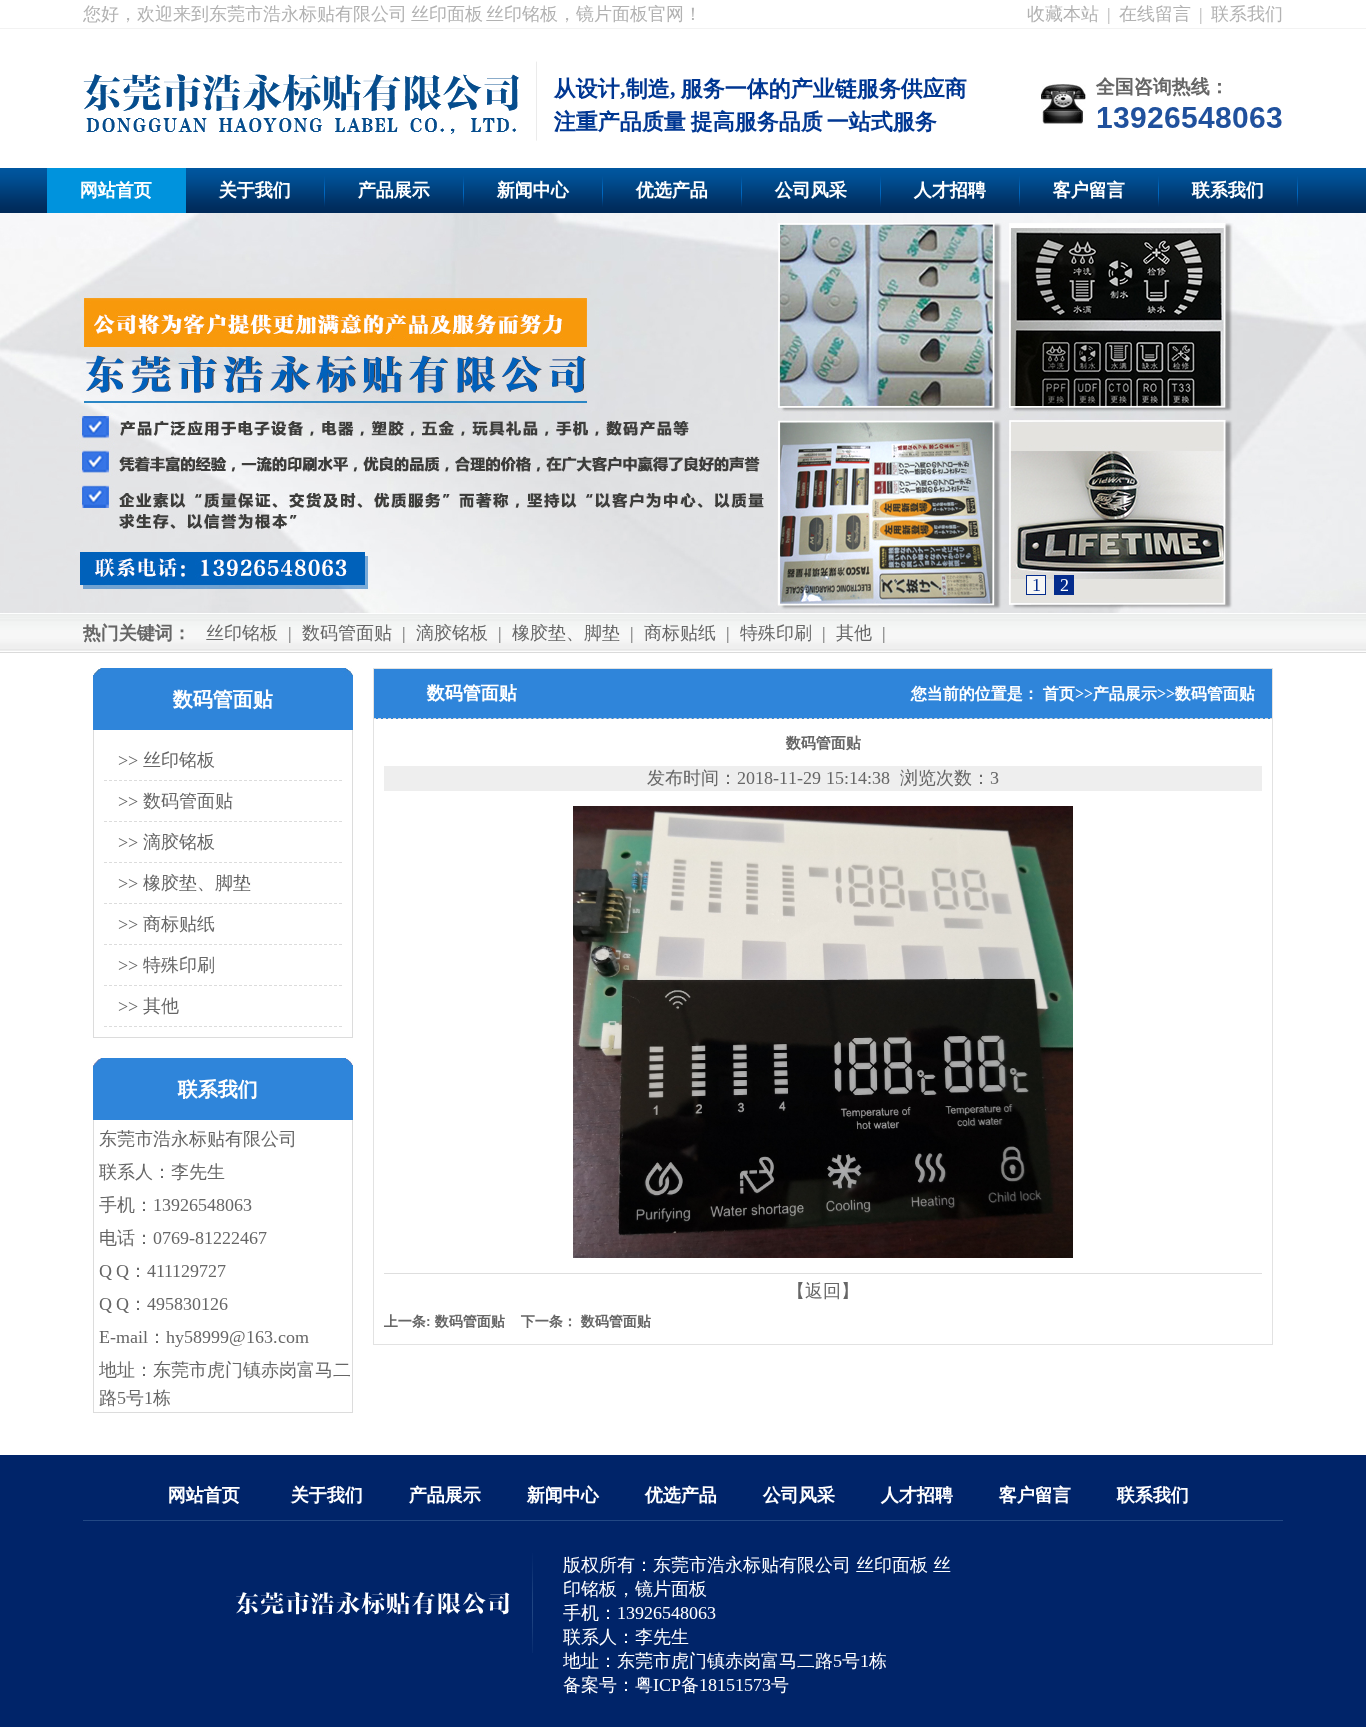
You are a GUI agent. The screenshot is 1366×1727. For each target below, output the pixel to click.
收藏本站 (1063, 14)
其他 (854, 633)
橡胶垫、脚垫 (566, 633)
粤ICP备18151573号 (712, 1685)
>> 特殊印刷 (166, 965)
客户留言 (1089, 190)
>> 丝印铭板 (166, 760)
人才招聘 (950, 190)
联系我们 (1247, 14)
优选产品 (672, 190)
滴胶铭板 (452, 633)
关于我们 (255, 190)
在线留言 (1155, 14)
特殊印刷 (776, 633)
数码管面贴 (347, 633)
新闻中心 (533, 190)
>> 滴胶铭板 (166, 842)
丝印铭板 (242, 633)
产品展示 (394, 190)
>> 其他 (148, 1006)
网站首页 (116, 190)
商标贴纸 (680, 633)
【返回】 (823, 1291)
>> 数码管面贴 (175, 801)
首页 (1059, 693)
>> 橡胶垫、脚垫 (184, 883)
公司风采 (811, 190)
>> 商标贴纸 (166, 924)
